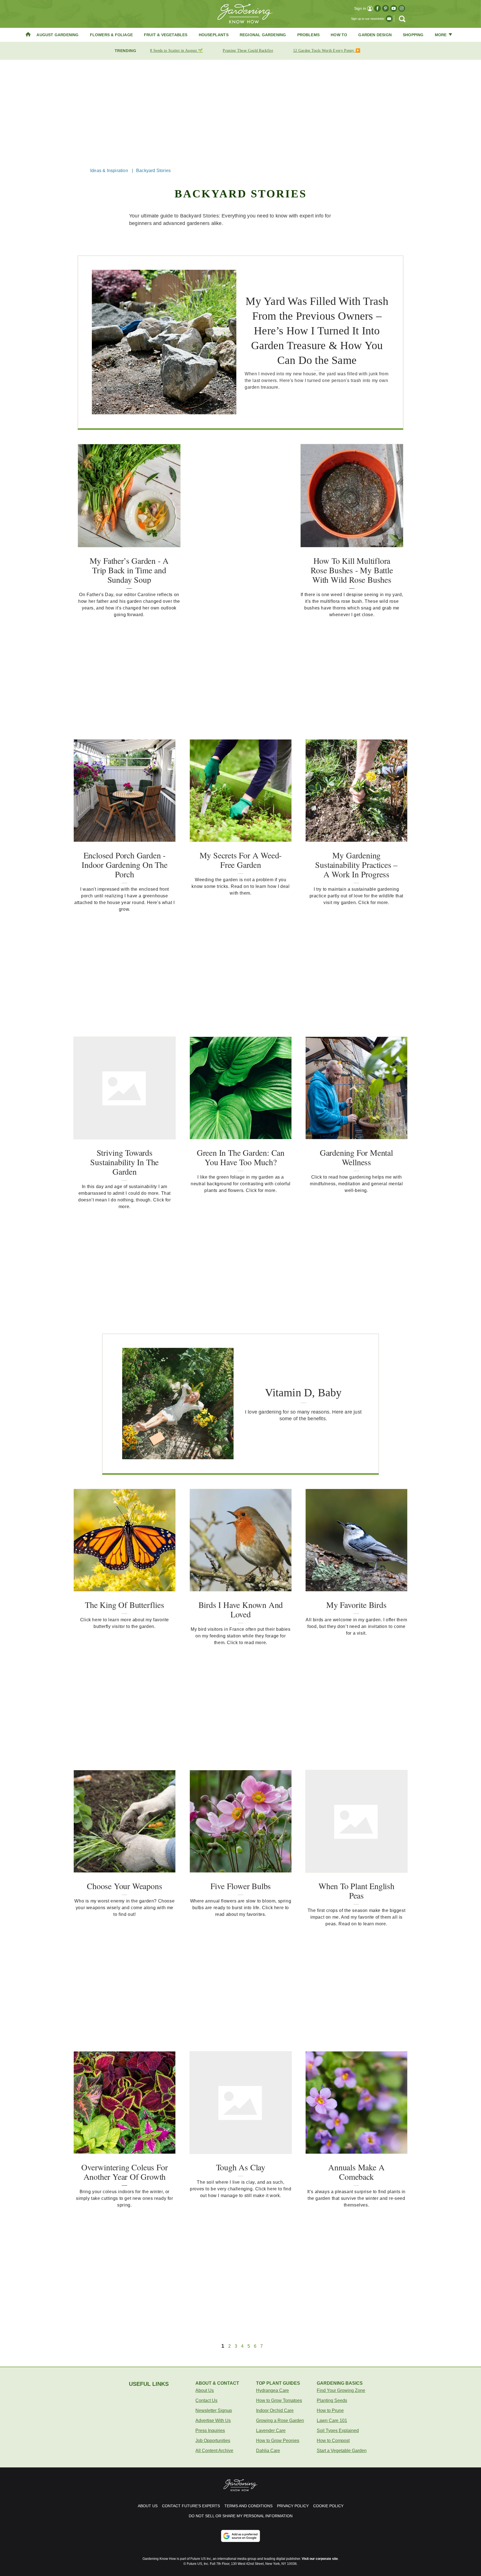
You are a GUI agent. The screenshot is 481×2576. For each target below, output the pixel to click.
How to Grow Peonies (278, 2441)
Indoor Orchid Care (275, 2410)
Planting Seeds (332, 2400)
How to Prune (330, 2410)
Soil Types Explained (338, 2431)
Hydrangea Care (273, 2390)
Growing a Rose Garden (280, 2420)
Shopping (413, 35)
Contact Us (206, 2400)
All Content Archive (214, 2451)
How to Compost (333, 2441)
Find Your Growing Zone (341, 2390)
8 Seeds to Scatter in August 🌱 (176, 51)
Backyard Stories (153, 171)
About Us (205, 2390)
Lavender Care (271, 2431)
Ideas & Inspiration (109, 171)
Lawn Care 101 (332, 2420)
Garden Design (375, 35)
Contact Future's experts (191, 2506)
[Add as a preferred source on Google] (240, 2536)
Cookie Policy (328, 2506)
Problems (309, 35)
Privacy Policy (293, 2506)
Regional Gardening (263, 35)
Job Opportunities (213, 2441)
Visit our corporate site (320, 2559)
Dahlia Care (268, 2451)
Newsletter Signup (214, 2410)
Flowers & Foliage (111, 35)
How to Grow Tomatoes (279, 2400)
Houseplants (214, 35)
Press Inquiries (210, 2431)
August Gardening (57, 35)
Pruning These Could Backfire (248, 51)
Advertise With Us (213, 2420)
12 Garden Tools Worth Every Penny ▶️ (327, 51)
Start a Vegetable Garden (342, 2451)
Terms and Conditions (248, 2506)
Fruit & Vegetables (166, 35)
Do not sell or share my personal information (241, 2516)
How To (339, 35)
